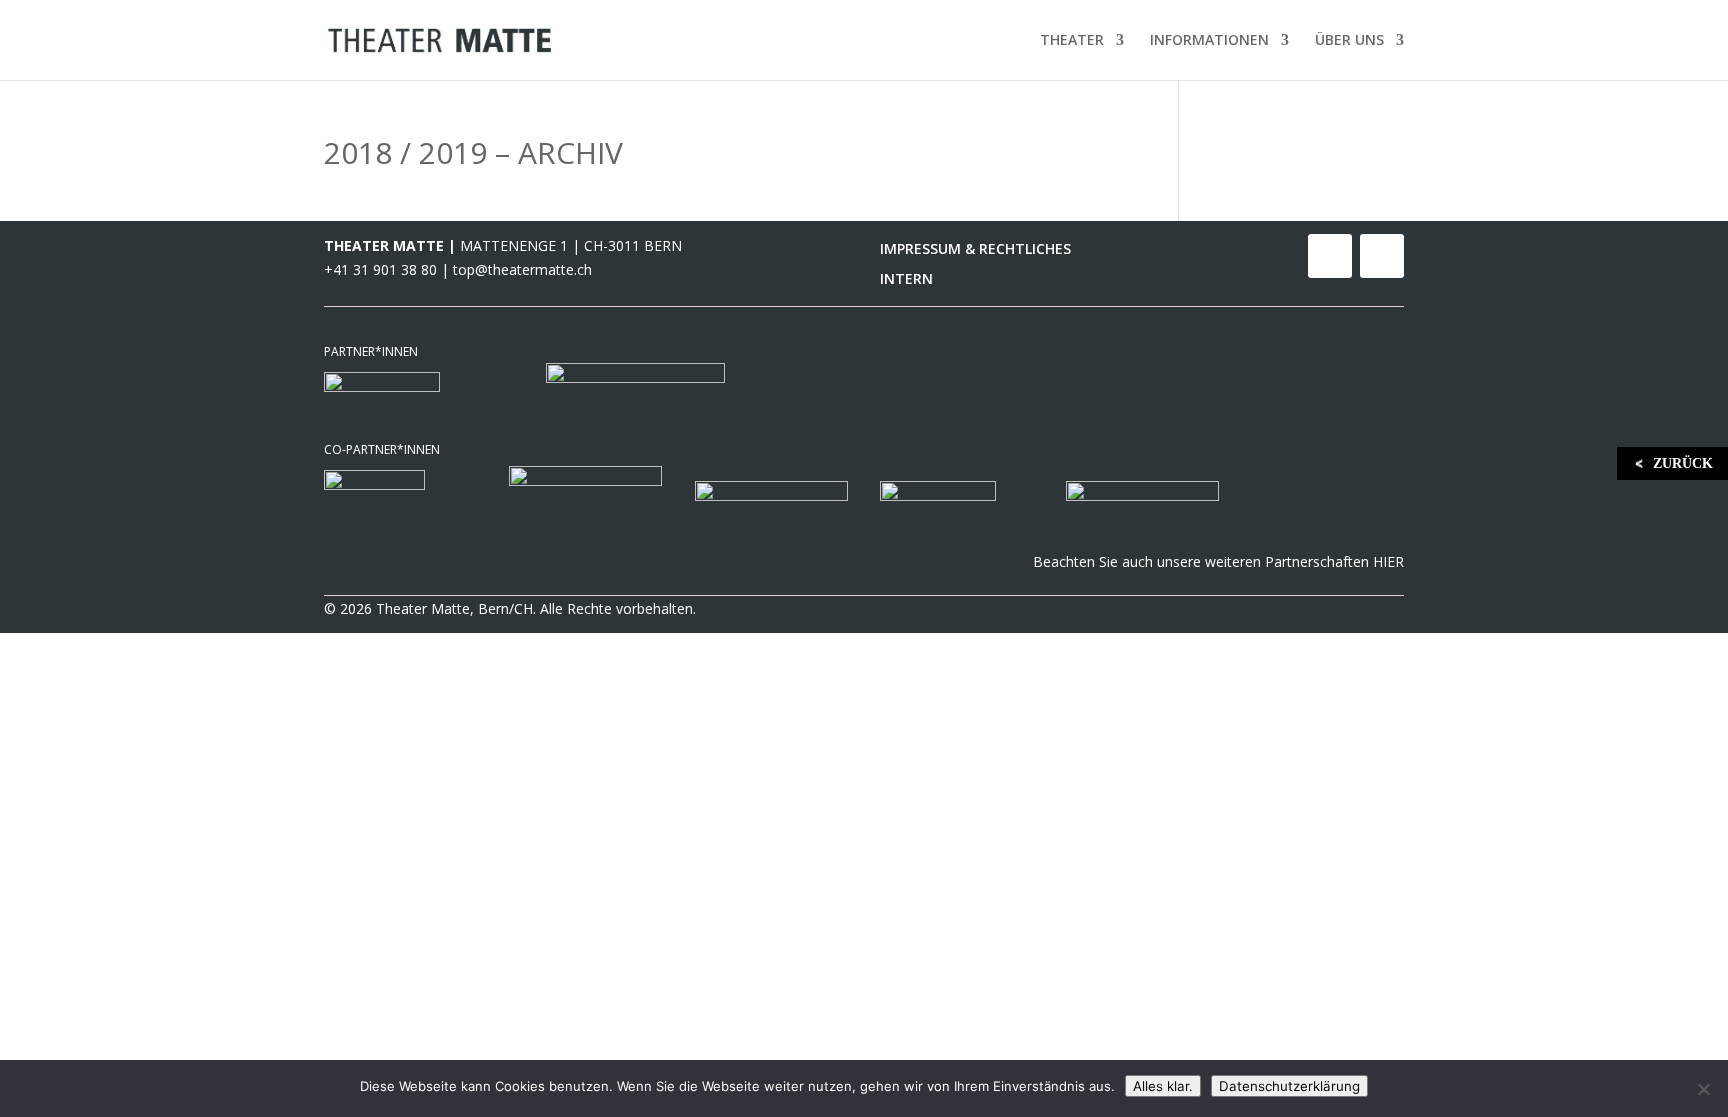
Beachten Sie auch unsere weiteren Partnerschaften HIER (1218, 561)
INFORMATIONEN (1209, 41)
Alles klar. (1163, 1086)
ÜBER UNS (1349, 41)
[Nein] (1703, 1089)
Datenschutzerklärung (1289, 1086)
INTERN (906, 280)
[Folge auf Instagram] (1382, 256)
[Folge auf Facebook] (1330, 256)
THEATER (1072, 41)
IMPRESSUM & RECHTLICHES (975, 250)
